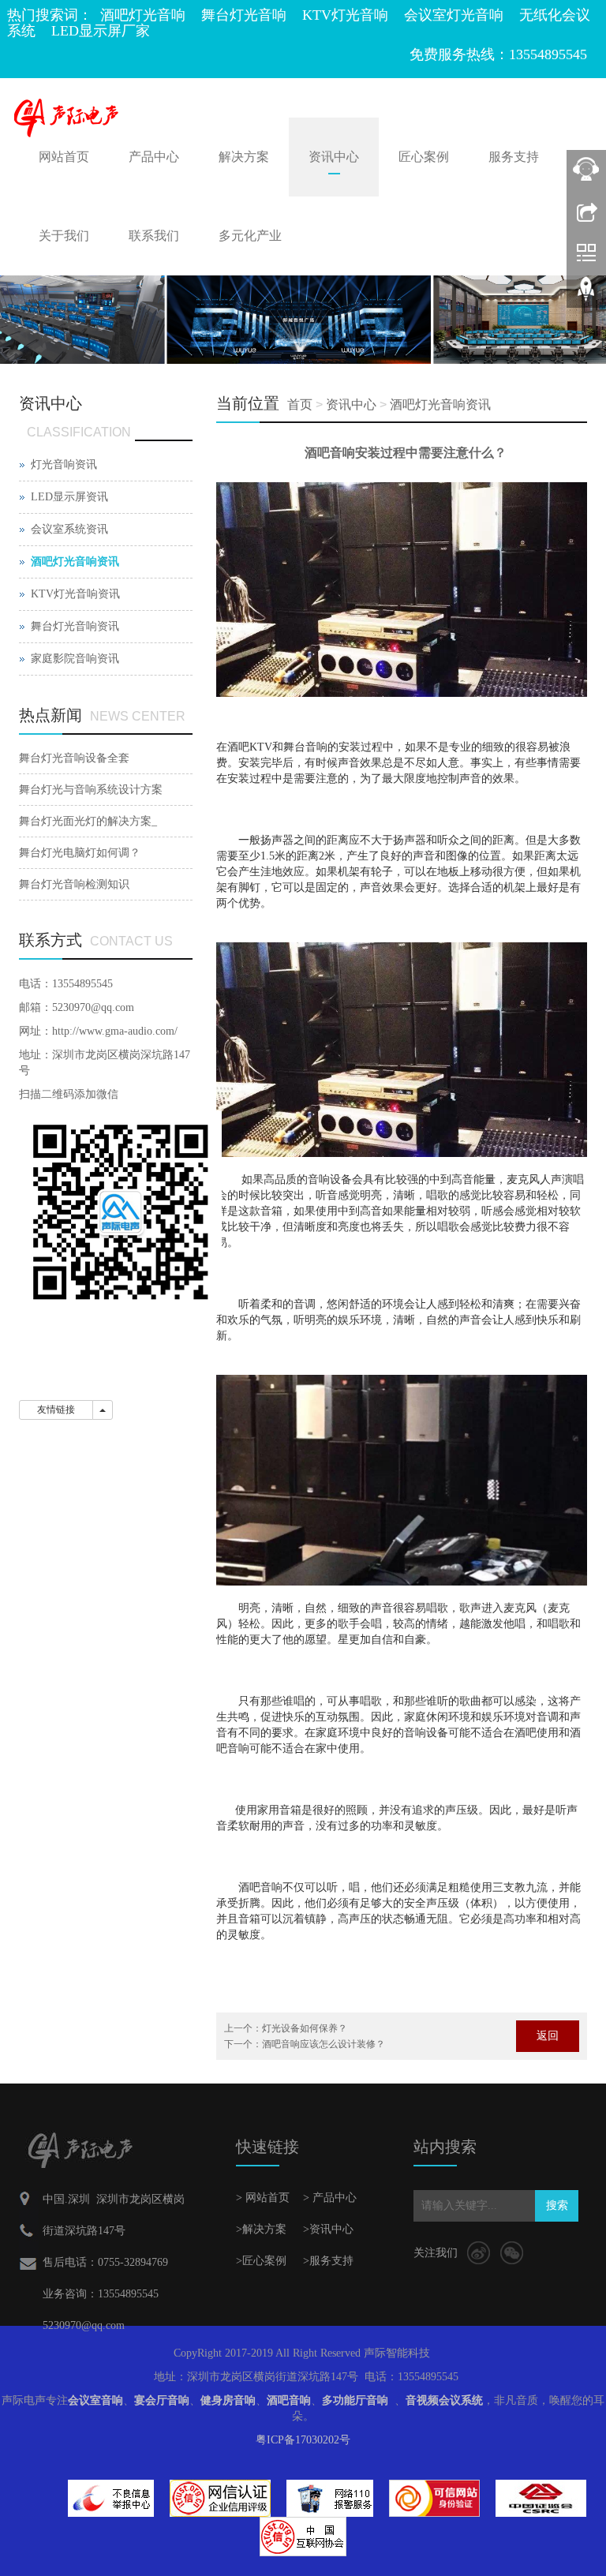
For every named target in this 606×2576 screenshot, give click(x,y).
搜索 (557, 2205)
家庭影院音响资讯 (75, 659)
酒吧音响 (289, 2400)
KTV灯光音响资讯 (75, 594)
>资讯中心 (328, 2229)
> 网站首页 (263, 2198)
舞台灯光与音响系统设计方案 (91, 790)
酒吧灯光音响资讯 (440, 404)
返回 (548, 2036)
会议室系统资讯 (69, 529)
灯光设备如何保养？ (305, 2028)
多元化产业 (250, 236)
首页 (300, 404)
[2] (303, 320)
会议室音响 (95, 2400)
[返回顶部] (586, 294)
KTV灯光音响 (345, 15)
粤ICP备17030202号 (303, 2440)
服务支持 (514, 157)
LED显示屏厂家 (101, 31)
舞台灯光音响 (244, 15)
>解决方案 (261, 2229)
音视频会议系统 (444, 2400)
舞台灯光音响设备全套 (74, 758)
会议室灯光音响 (454, 15)
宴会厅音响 (162, 2400)
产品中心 (154, 157)
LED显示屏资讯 (69, 497)
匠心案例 (424, 157)
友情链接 (56, 1410)
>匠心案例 (261, 2261)
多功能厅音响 (355, 2400)
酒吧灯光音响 (143, 15)
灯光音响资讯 (64, 464)
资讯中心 (334, 157)
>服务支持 (328, 2261)
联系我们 (154, 236)
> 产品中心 (330, 2198)
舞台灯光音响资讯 (75, 626)
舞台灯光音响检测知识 (74, 884)
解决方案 (244, 157)
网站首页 (64, 157)
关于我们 (64, 236)
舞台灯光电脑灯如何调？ (80, 853)
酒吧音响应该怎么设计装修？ (324, 2044)
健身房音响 (228, 2400)
